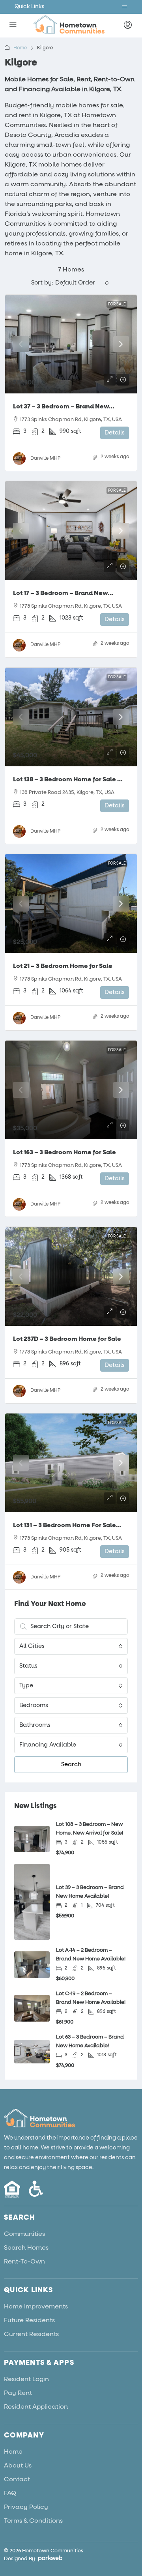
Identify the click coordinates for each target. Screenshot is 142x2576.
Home (20, 48)
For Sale (117, 304)
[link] (71, 344)
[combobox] (82, 283)
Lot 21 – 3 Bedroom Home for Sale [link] (63, 966)
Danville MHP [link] (45, 459)
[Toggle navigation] (125, 7)
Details (115, 433)
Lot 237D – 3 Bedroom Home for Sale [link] (67, 1339)
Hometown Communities (53, 2551)
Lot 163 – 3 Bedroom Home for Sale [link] (64, 1152)
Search (71, 1764)
